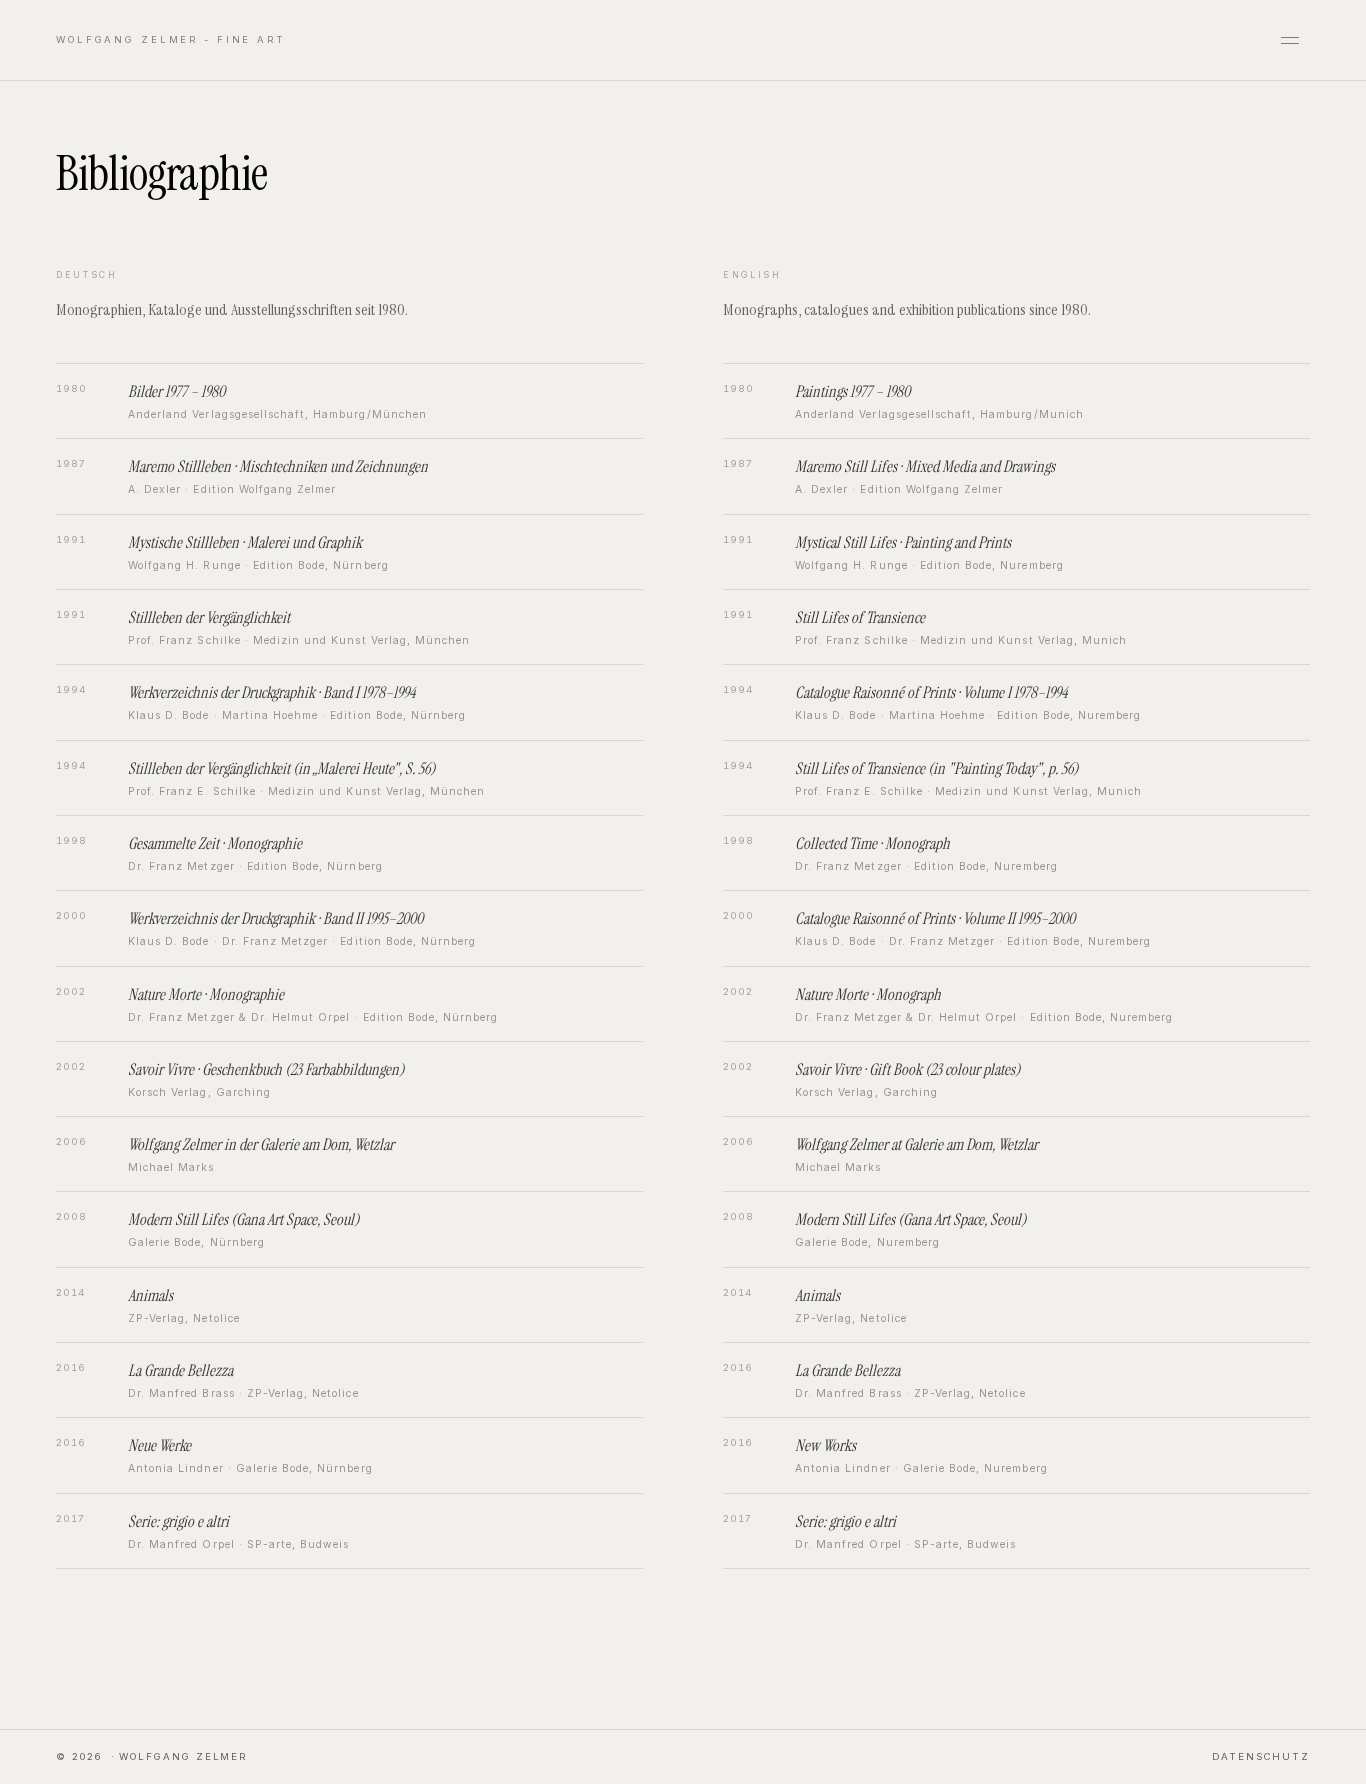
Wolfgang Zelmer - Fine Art (171, 39)
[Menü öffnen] (1290, 40)
